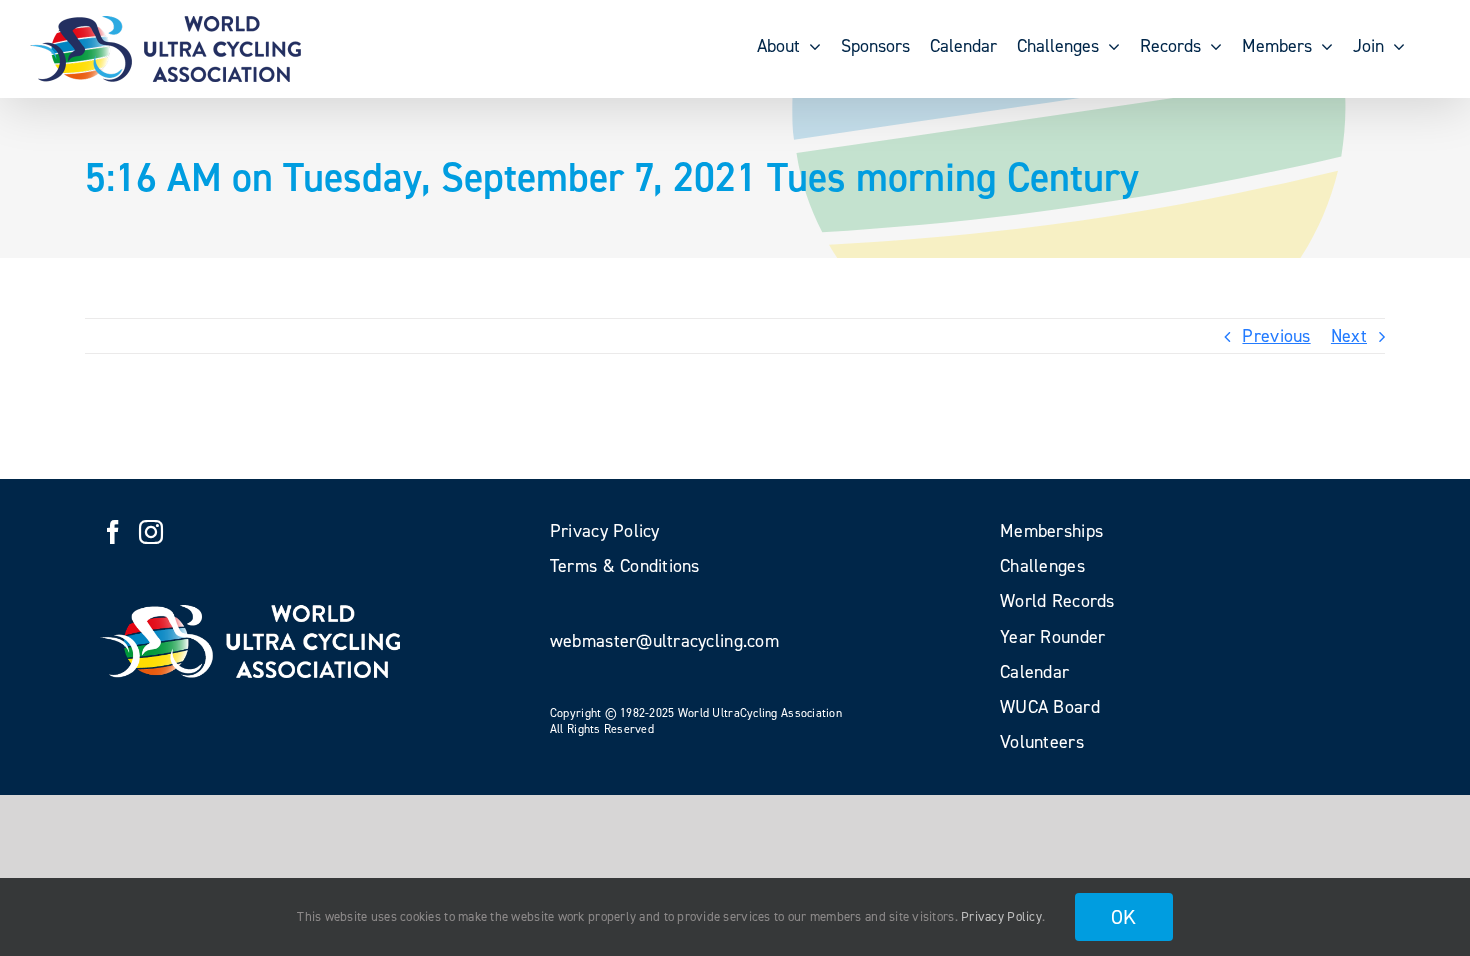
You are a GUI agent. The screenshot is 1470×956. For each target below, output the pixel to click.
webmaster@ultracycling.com (664, 641)
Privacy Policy (1001, 916)
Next (1349, 336)
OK (1124, 917)
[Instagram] (151, 532)
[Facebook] (113, 532)
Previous (1276, 336)
